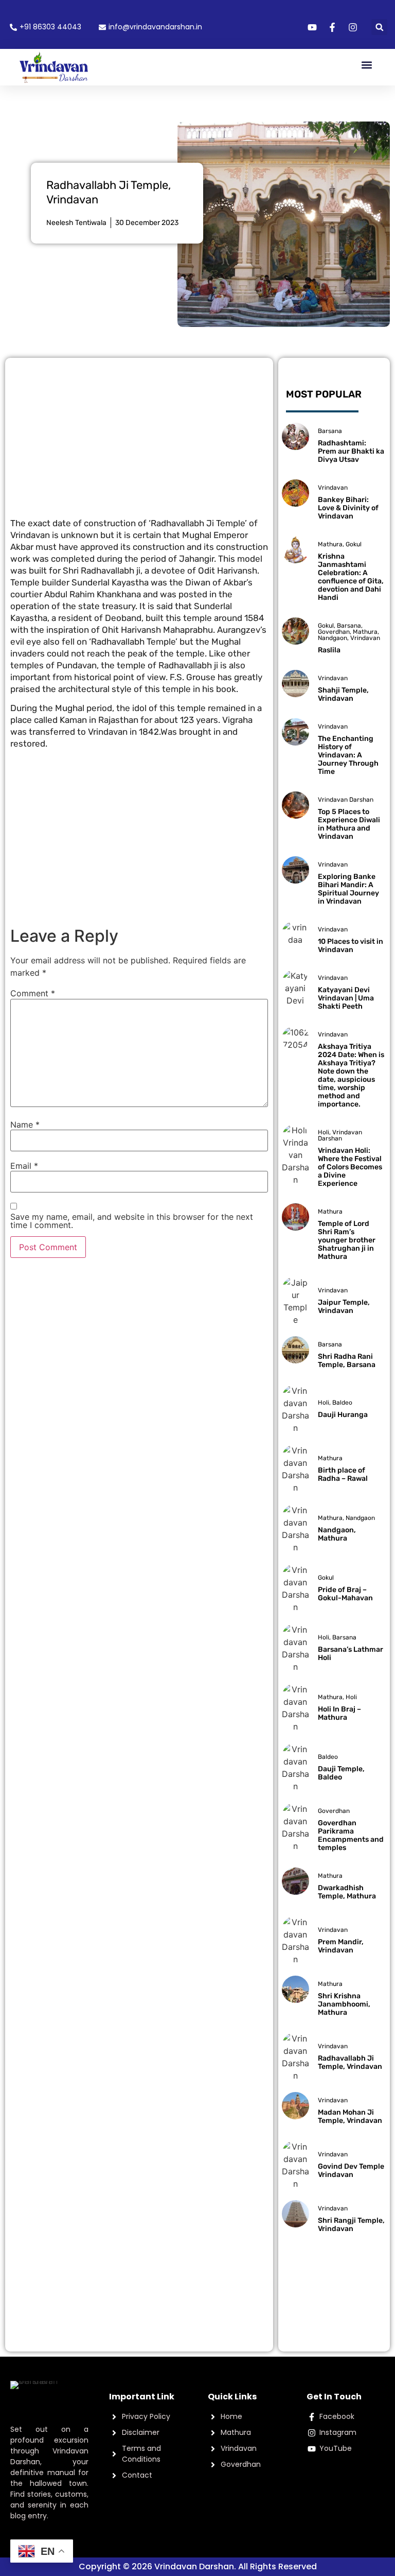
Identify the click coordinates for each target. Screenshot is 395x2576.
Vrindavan (333, 488)
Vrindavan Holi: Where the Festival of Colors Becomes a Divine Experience (350, 1167)
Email (24, 1166)
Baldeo (342, 1403)
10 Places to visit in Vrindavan (351, 946)
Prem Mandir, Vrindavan (341, 1946)
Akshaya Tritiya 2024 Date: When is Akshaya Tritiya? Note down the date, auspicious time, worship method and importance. (351, 1075)
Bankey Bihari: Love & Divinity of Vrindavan (348, 508)
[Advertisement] (139, 435)
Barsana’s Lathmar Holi (351, 1654)
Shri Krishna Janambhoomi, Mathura (344, 2004)
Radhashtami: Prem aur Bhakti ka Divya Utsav (351, 451)
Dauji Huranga (343, 1415)
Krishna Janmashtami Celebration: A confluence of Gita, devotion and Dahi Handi (351, 577)
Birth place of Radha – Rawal (343, 1474)
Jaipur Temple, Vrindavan (344, 1307)
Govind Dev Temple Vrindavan (351, 2171)
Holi (324, 1132)
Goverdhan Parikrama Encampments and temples (351, 1835)
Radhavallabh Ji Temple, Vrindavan (350, 2062)
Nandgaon (333, 638)
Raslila (329, 650)
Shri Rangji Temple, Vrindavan (351, 2225)
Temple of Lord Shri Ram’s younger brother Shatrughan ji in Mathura (347, 1240)
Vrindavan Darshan (346, 800)
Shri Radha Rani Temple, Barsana (347, 1361)
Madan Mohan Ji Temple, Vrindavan (350, 2116)
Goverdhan (334, 632)
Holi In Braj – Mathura (339, 1713)
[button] (379, 27)
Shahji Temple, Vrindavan (343, 694)
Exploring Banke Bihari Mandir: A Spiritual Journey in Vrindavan (348, 889)
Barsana (330, 431)
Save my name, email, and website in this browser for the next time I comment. (132, 1221)
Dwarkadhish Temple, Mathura (347, 1892)
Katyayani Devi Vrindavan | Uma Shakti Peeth (346, 998)
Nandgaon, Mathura (337, 1534)
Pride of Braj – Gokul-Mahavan (345, 1594)
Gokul (354, 544)
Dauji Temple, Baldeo (341, 1773)
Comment (33, 993)
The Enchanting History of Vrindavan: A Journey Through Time (348, 755)
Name (25, 1125)
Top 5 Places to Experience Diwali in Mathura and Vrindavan (349, 824)
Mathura (330, 544)
